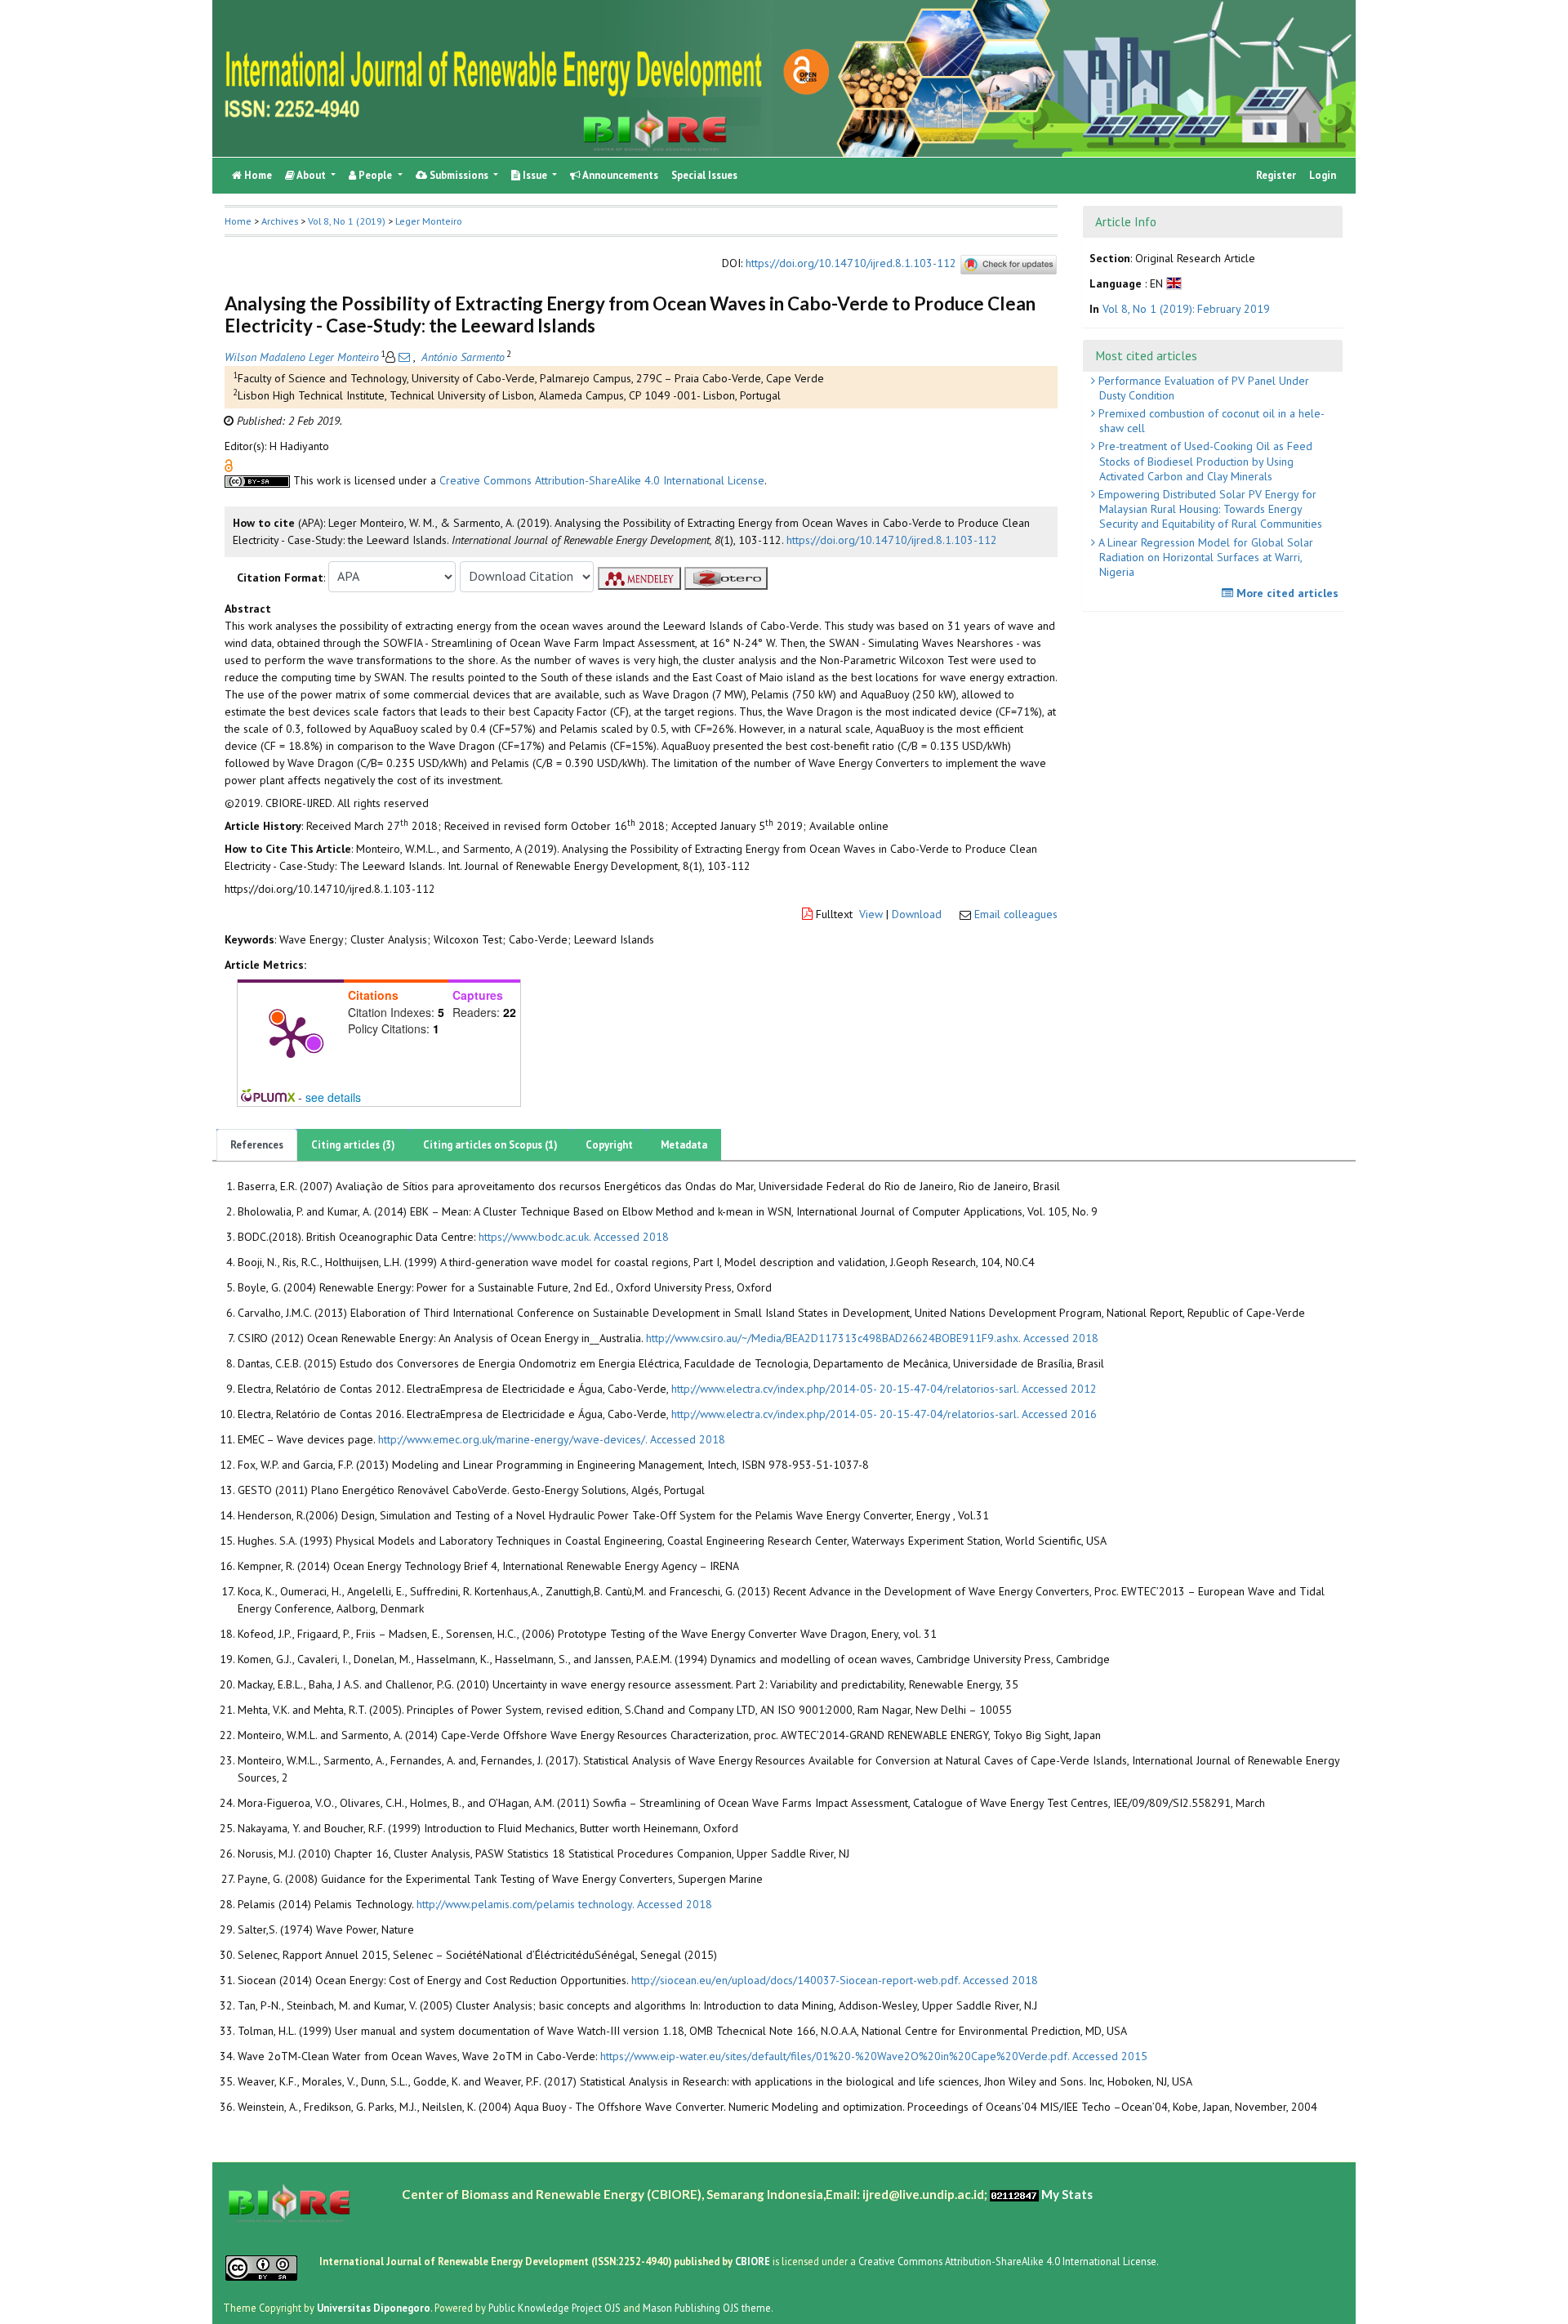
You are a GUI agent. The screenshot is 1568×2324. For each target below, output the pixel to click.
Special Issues (704, 175)
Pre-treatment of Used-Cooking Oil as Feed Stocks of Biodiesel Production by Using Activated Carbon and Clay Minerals (1204, 461)
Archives (280, 221)
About (312, 175)
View (871, 914)
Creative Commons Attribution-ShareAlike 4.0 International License (602, 480)
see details (333, 1097)
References (257, 1145)
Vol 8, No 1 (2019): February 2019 (1186, 308)
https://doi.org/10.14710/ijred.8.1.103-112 (851, 263)
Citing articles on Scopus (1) (490, 1145)
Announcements (619, 175)
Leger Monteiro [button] (429, 221)
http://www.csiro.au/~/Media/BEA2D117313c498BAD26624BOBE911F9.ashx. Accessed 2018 (872, 1338)
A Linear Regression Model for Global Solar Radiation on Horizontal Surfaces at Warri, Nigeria (1204, 557)
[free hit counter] (1014, 2193)
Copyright (609, 1145)
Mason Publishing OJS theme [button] (707, 2307)
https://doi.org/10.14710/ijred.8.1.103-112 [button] (892, 540)
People (375, 175)
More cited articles (1286, 593)
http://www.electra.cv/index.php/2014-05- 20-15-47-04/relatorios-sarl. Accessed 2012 (884, 1389)
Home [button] (238, 221)
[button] (229, 464)
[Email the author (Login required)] (404, 357)
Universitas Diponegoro (374, 2307)
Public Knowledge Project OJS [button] (555, 2307)
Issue (535, 175)
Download (917, 914)
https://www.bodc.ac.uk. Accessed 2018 (574, 1237)
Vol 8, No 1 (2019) (347, 221)
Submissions (459, 175)
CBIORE (754, 2260)
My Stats (1067, 2193)
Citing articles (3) (353, 1145)
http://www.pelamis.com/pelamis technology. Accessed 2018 (564, 1904)
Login (1323, 175)
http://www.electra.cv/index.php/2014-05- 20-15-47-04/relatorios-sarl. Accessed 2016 (884, 1414)
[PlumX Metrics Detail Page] (291, 1036)
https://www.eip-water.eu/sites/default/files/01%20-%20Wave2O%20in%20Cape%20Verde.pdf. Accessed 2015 (874, 2056)
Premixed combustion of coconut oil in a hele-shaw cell (1210, 421)
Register (1276, 175)
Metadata (684, 1145)
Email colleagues (1016, 914)
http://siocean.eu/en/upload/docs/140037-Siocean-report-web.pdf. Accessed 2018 (835, 1980)
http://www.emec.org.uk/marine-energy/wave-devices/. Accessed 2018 (552, 1439)
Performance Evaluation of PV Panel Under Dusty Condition (1202, 388)
